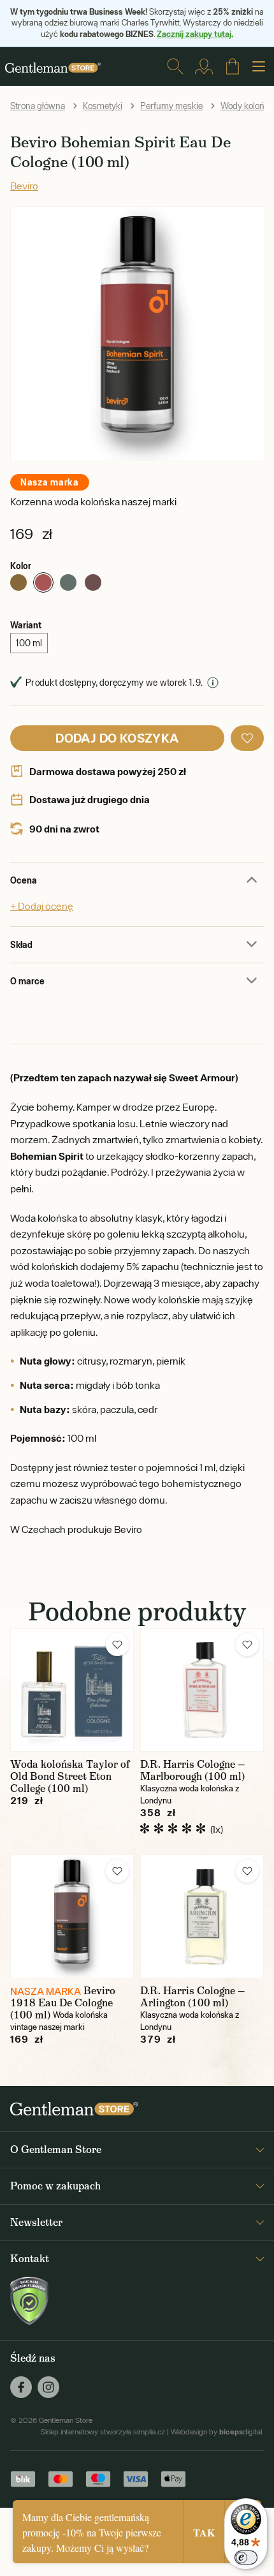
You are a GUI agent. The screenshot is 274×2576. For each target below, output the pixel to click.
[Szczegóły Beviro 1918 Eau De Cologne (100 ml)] (72, 1916)
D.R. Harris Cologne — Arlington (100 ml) (192, 1997)
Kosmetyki (103, 106)
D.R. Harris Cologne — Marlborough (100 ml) (192, 1770)
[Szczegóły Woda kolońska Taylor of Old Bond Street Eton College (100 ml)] (72, 1690)
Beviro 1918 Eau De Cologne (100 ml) (63, 2003)
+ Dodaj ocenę (42, 906)
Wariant (26, 625)
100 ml (29, 643)
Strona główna (38, 106)
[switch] (246, 2557)
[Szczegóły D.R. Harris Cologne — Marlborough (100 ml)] (202, 1690)
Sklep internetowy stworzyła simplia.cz (103, 2432)
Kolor (21, 566)
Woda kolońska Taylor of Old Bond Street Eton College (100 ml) (70, 1776)
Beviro (24, 186)
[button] (247, 738)
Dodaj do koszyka (117, 738)
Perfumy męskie (171, 106)
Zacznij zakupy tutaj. (195, 34)
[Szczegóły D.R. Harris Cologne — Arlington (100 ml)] (202, 1916)
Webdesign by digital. (217, 2432)
